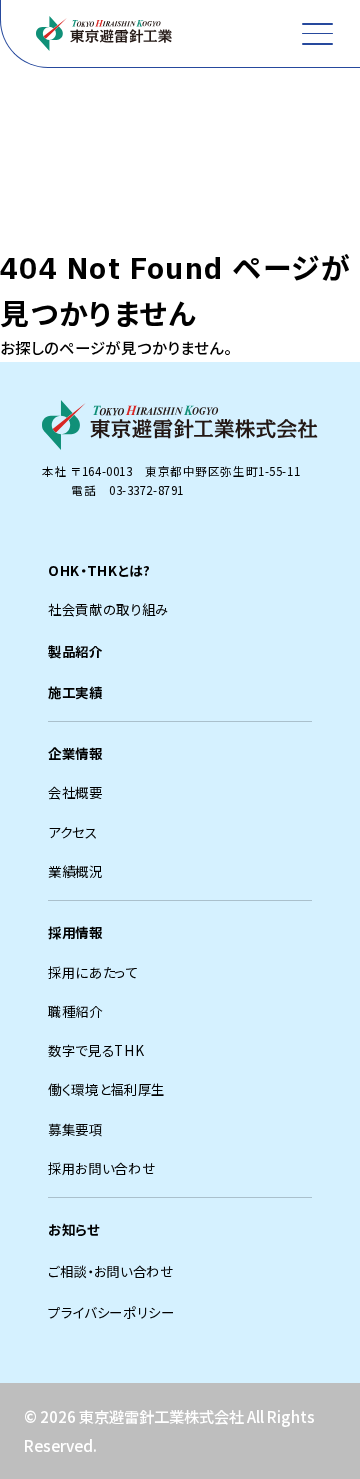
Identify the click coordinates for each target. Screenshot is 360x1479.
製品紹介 (75, 651)
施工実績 (75, 692)
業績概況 (75, 871)
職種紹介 (75, 1011)
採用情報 (75, 932)
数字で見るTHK (96, 1050)
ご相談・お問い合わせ (111, 1271)
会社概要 (75, 792)
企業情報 (75, 753)
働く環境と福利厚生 (106, 1089)
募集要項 (75, 1129)
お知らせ (74, 1229)
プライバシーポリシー (111, 1312)
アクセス (73, 832)
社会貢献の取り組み (108, 609)
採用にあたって (93, 972)
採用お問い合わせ (101, 1168)
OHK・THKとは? (99, 570)
